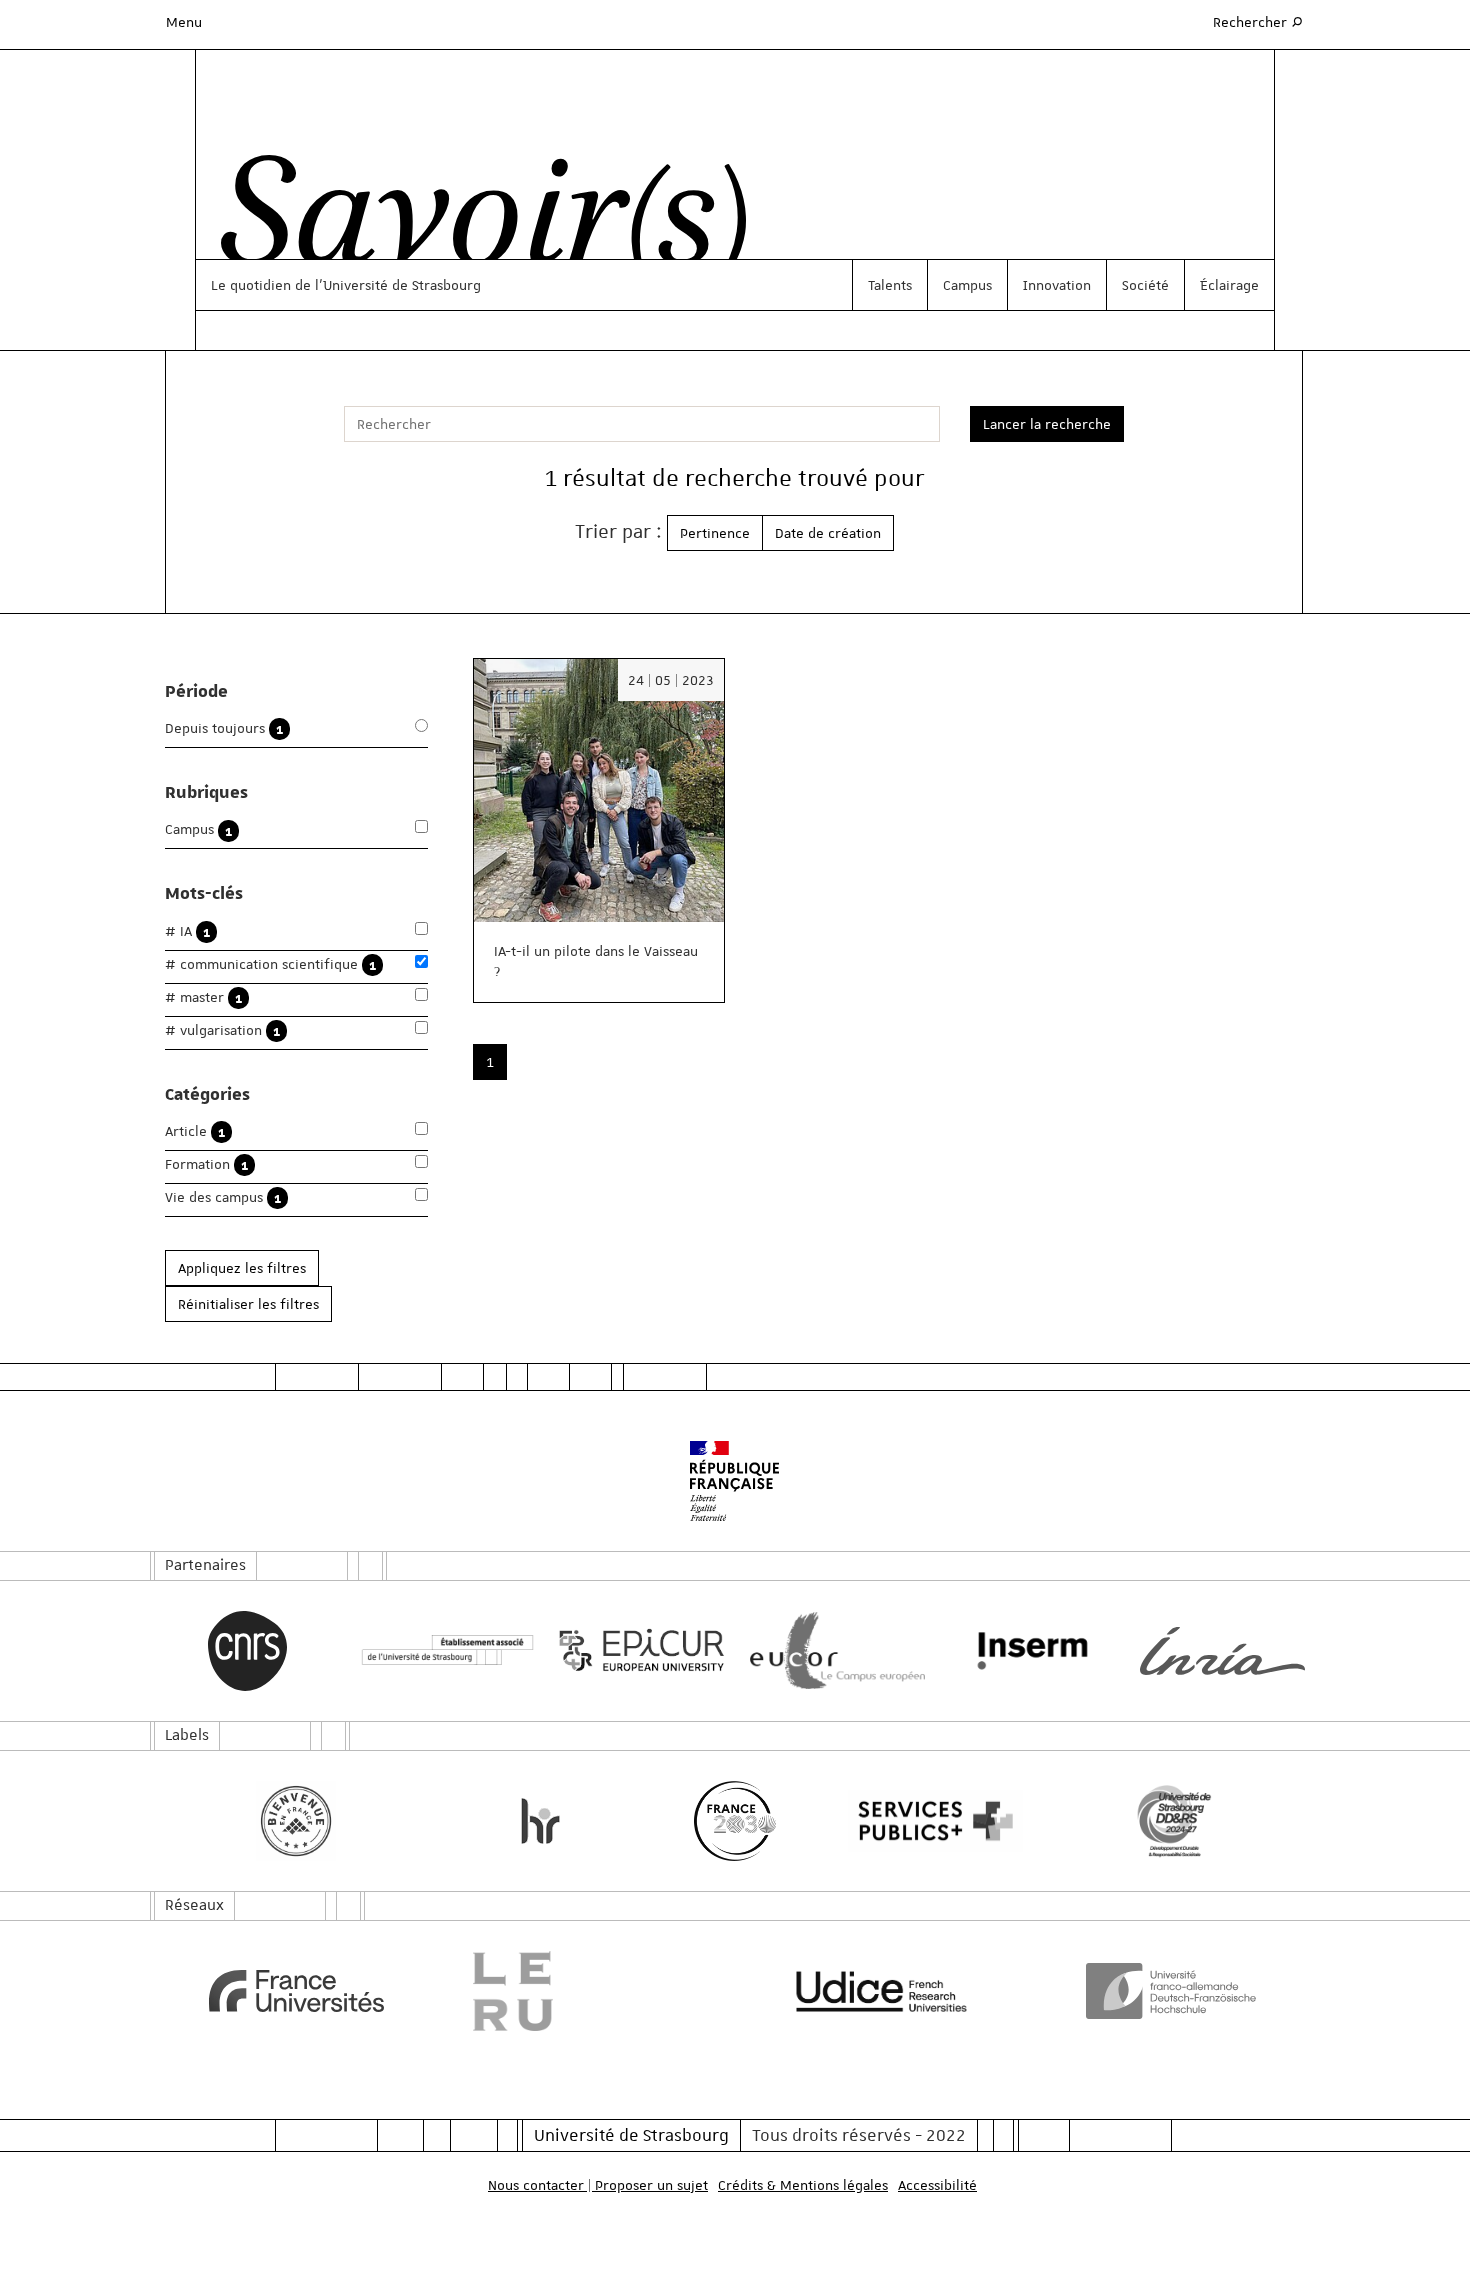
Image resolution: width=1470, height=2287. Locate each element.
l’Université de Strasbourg (398, 285)
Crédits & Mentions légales (803, 2185)
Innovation (1057, 285)
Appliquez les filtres (242, 1268)
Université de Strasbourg (631, 2135)
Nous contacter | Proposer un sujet (598, 2185)
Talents (890, 285)
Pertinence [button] (715, 533)
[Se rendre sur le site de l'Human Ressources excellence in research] (540, 1821)
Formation (206, 1164)
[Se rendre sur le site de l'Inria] (1222, 1651)
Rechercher (1259, 21)
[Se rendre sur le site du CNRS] (247, 1651)
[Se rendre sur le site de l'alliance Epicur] (637, 1650)
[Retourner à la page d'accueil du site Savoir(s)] (473, 223)
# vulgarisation (222, 1030)
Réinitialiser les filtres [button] (248, 1304)
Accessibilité (937, 2185)
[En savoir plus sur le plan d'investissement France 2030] (735, 1821)
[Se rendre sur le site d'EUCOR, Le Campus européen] (832, 1650)
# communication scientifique (270, 964)
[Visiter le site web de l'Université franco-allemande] (1174, 1991)
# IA (187, 931)
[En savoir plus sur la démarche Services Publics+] (930, 1821)
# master (203, 997)
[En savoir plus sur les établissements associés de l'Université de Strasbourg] (442, 1650)
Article (195, 1131)
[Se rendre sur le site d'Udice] (881, 1991)
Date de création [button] (828, 533)
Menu (184, 22)
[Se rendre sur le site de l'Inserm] (1027, 1651)
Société (1145, 285)
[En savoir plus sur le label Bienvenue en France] (296, 1821)
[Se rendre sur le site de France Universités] (296, 1991)
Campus (967, 285)
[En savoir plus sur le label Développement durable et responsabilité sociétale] (1174, 1821)
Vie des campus (223, 1197)
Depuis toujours (224, 728)
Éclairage (1229, 285)
